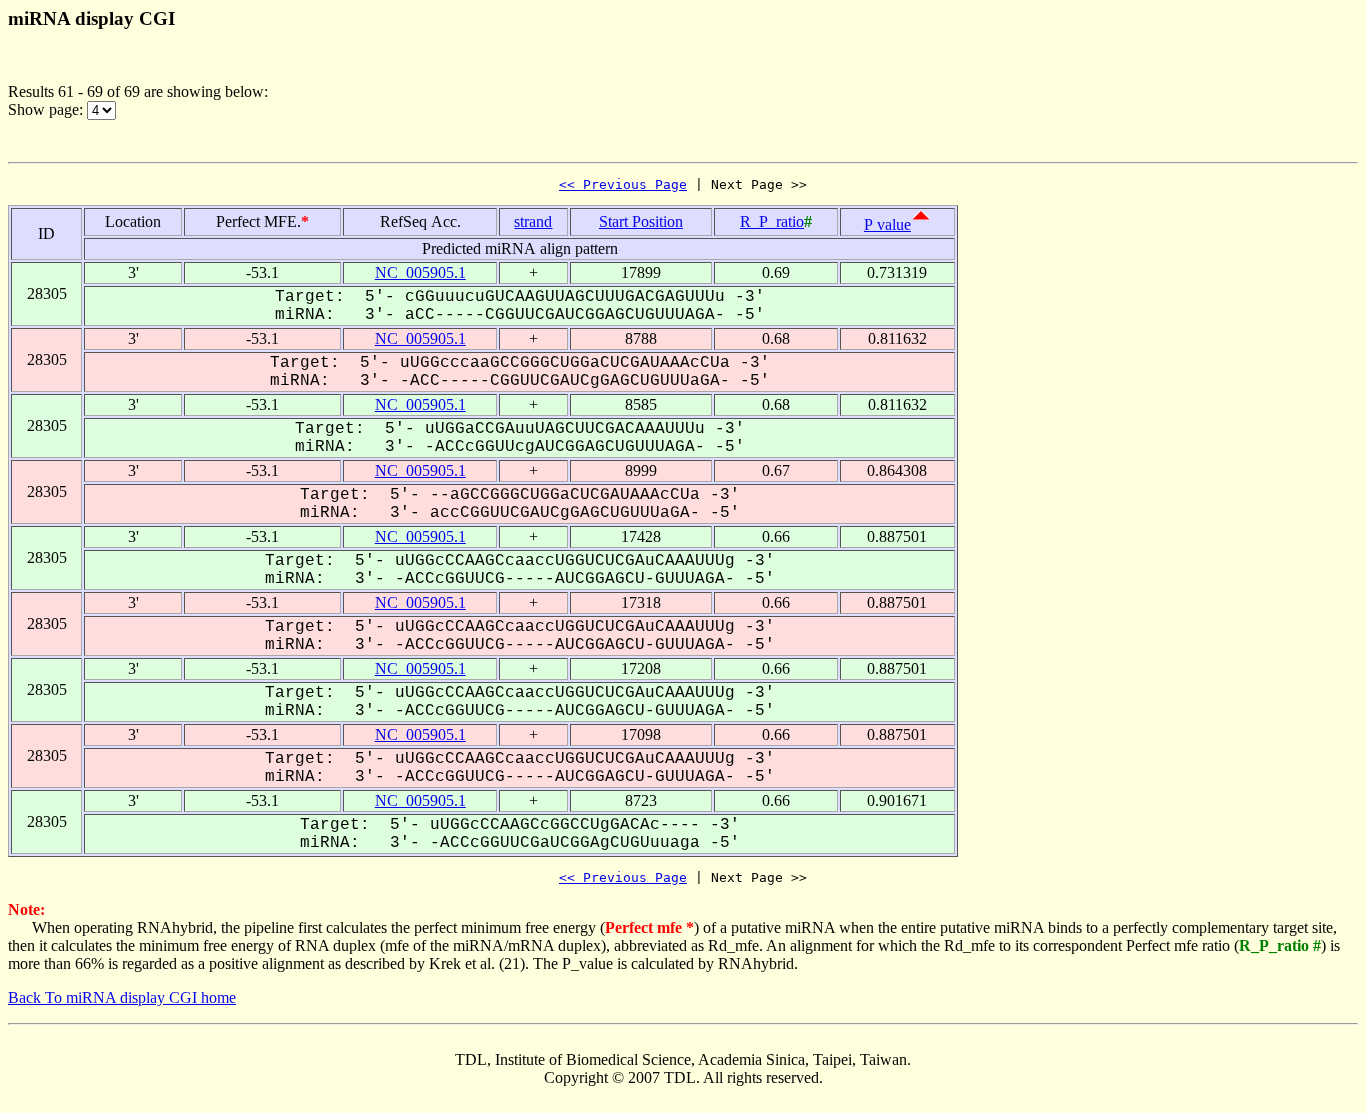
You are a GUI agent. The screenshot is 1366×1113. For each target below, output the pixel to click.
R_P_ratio (772, 221)
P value (887, 224)
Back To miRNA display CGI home (122, 997)
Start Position (641, 221)
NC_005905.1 (420, 272)
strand (533, 221)
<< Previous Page (623, 184)
